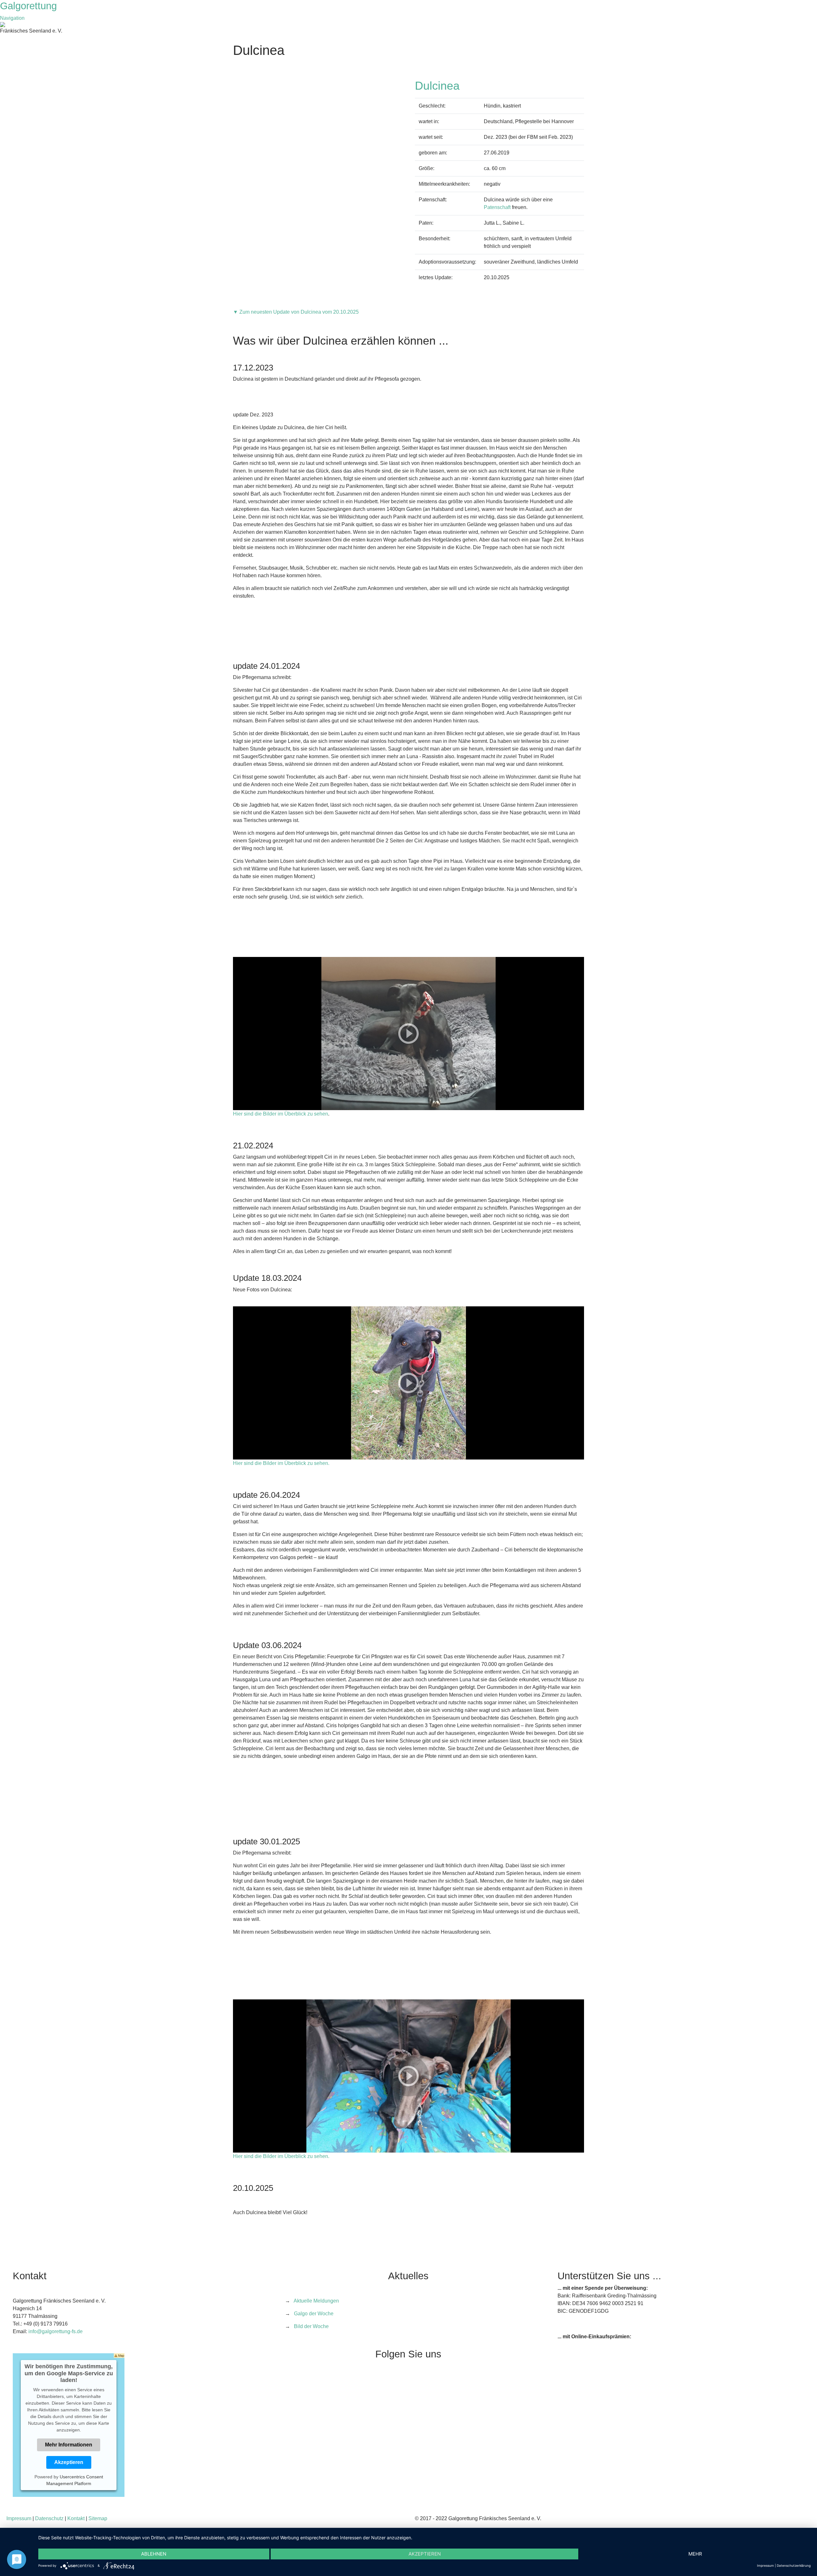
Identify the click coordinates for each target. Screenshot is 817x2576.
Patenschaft (497, 207)
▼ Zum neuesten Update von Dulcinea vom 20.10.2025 (296, 312)
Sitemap (98, 2518)
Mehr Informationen (69, 2445)
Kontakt (76, 2518)
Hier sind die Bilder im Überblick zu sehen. (281, 1463)
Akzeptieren (69, 2462)
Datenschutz (49, 2518)
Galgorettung (30, 6)
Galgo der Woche (314, 2314)
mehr (695, 2554)
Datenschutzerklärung (794, 2565)
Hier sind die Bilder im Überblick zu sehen (281, 1114)
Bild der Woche (311, 2326)
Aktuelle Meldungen (316, 2301)
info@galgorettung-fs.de (56, 2331)
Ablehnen (154, 2554)
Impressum (19, 2518)
